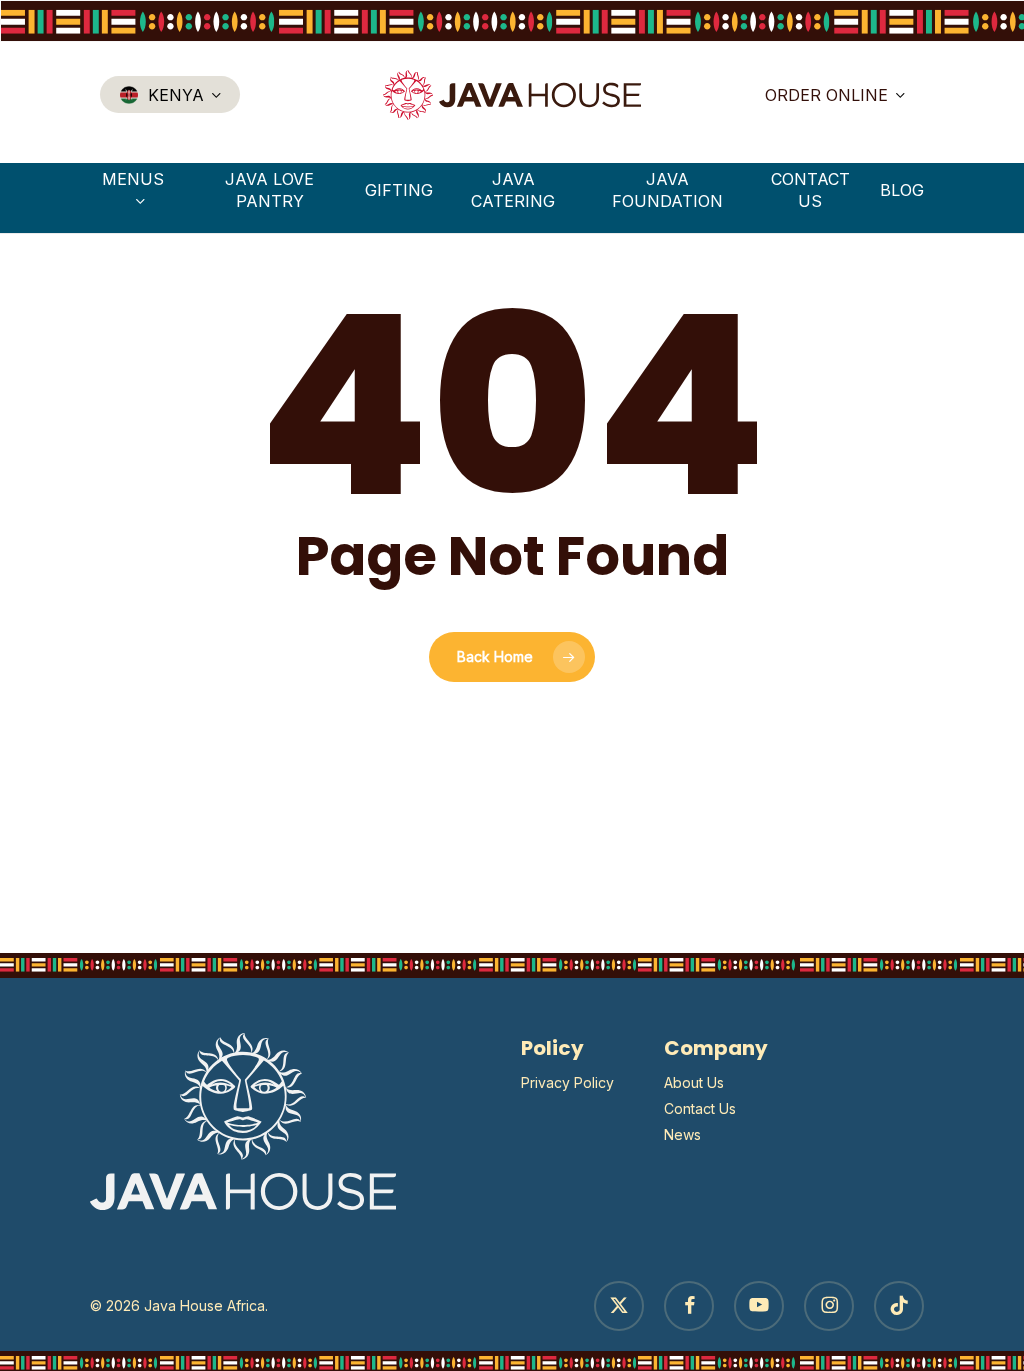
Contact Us (700, 1108)
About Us (694, 1082)
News (682, 1134)
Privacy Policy (567, 1082)
